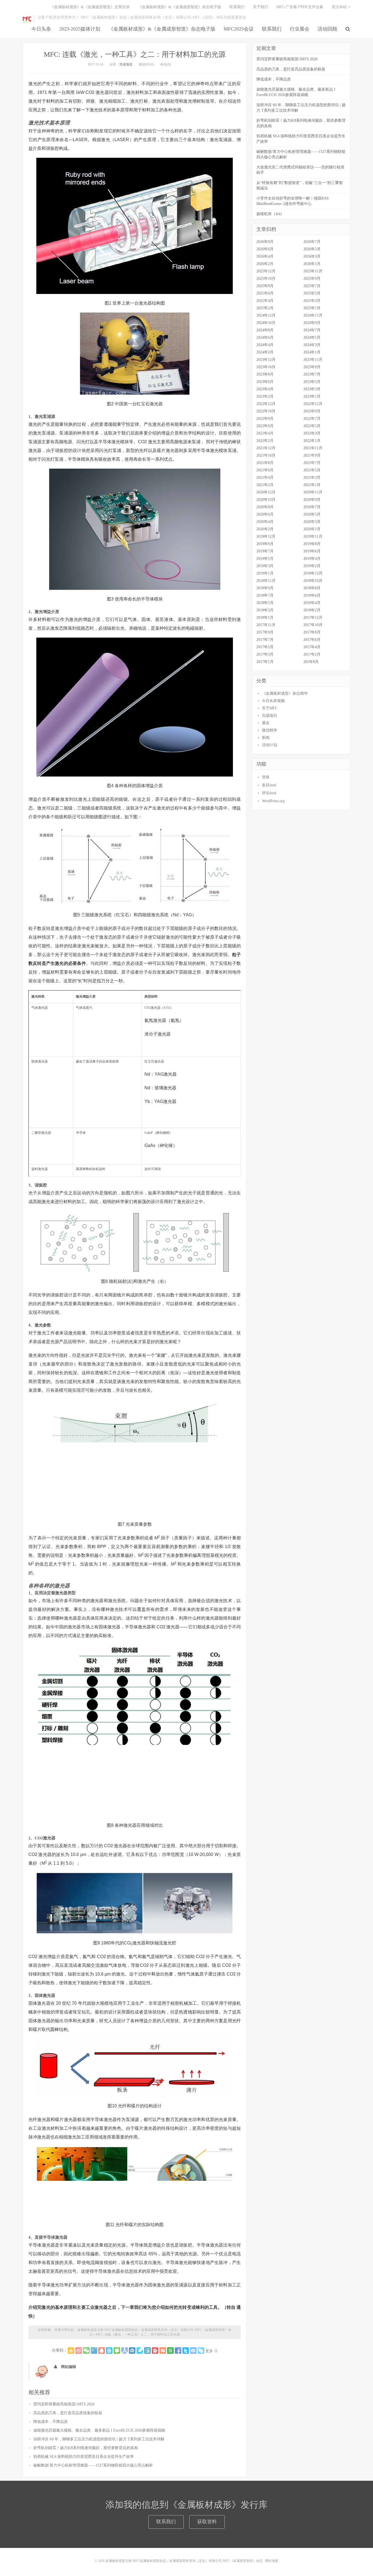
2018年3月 (265, 610)
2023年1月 (312, 396)
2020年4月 (265, 522)
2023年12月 (266, 360)
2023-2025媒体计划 (80, 29)
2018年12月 (313, 573)
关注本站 (340, 7)
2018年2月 (312, 610)
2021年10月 (266, 455)
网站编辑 (69, 2367)
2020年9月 (312, 500)
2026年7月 (312, 242)
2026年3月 (312, 256)
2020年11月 (313, 492)
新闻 (266, 738)
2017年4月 (312, 647)
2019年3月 (265, 566)
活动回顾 (327, 29)
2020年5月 (312, 514)
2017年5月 (265, 647)
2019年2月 (312, 566)
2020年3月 (312, 522)
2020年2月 (265, 529)
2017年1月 (265, 662)
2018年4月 (312, 603)
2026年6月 (265, 249)
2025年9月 (312, 279)
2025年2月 (265, 308)
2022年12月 (266, 404)
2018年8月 (312, 588)
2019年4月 (312, 559)
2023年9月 (312, 367)
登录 (266, 777)
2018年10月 (313, 581)
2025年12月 (266, 271)
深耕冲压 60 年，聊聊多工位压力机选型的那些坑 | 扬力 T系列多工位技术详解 (99, 2439)
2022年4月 (265, 433)
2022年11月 (313, 404)
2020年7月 (312, 507)
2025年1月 (312, 308)
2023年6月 (265, 382)
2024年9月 (312, 323)
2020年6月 (265, 514)
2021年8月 (265, 463)
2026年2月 (265, 264)
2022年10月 (266, 411)
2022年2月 (265, 441)
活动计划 (270, 745)
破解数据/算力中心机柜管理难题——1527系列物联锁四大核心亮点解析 (93, 2465)
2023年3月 (312, 389)
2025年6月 (265, 293)
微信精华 (270, 730)
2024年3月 (312, 345)
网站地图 (272, 2561)
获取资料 (207, 2522)
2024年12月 (266, 315)
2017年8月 (312, 632)
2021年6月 (265, 470)
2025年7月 (312, 286)
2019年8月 (312, 544)
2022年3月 (312, 433)
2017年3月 (265, 654)
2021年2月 (265, 485)
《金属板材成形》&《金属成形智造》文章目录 (90, 7)
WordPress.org (273, 801)
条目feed (269, 785)
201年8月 (311, 662)
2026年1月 (312, 264)
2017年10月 (313, 625)
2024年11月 (313, 315)
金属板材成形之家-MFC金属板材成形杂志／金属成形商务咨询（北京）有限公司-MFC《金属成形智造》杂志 (27, 19)
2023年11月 (313, 360)
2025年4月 (265, 301)
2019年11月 (313, 536)
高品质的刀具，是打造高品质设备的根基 (68, 2413)
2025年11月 (313, 271)
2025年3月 (312, 301)
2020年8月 (265, 507)
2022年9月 (312, 411)
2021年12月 (266, 448)
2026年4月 (265, 256)
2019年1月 (265, 573)
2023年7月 (312, 374)
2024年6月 (265, 337)
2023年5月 (312, 382)
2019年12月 (266, 536)
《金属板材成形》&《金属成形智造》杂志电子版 (162, 29)
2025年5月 (312, 293)
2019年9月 (265, 544)
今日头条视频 (273, 701)
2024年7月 (312, 330)
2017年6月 (312, 640)
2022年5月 (312, 426)
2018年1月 (265, 618)
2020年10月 (266, 500)
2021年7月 (312, 463)
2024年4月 (265, 345)
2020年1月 (312, 529)
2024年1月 (312, 352)
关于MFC (270, 708)
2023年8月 (265, 374)
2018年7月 (265, 595)
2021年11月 (313, 448)
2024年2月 (265, 352)
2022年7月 (312, 419)
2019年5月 (265, 559)
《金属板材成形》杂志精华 (285, 693)
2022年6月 (265, 426)
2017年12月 (313, 618)
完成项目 (126, 64)
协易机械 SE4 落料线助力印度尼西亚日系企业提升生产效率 (84, 2457)
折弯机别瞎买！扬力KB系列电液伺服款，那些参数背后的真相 (86, 2448)
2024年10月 (266, 323)
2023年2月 (265, 396)
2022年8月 (265, 419)
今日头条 (41, 29)
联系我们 (272, 29)
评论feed (269, 793)
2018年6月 (312, 595)
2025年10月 (266, 279)
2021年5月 (312, 470)
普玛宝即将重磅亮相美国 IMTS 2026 (64, 2404)
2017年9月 (265, 632)
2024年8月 (265, 330)
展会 (266, 723)
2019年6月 (312, 551)
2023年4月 (265, 389)
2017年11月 (266, 625)
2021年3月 (312, 478)
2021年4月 (265, 478)
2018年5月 (265, 603)
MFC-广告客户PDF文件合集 (300, 7)
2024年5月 (312, 337)
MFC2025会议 (239, 29)
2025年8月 (265, 286)
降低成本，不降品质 (51, 2422)
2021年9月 (312, 455)
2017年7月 (265, 640)
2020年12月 (266, 492)
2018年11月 (266, 581)
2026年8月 (265, 242)
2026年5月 (312, 249)
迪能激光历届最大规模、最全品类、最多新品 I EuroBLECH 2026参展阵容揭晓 (99, 2430)
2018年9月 (265, 588)
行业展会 (300, 29)
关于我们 (260, 7)
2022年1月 (312, 441)
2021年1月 (312, 485)
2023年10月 (266, 367)
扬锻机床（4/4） (270, 214)
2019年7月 (265, 551)
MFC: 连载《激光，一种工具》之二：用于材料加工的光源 (135, 54)
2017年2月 (312, 654)
